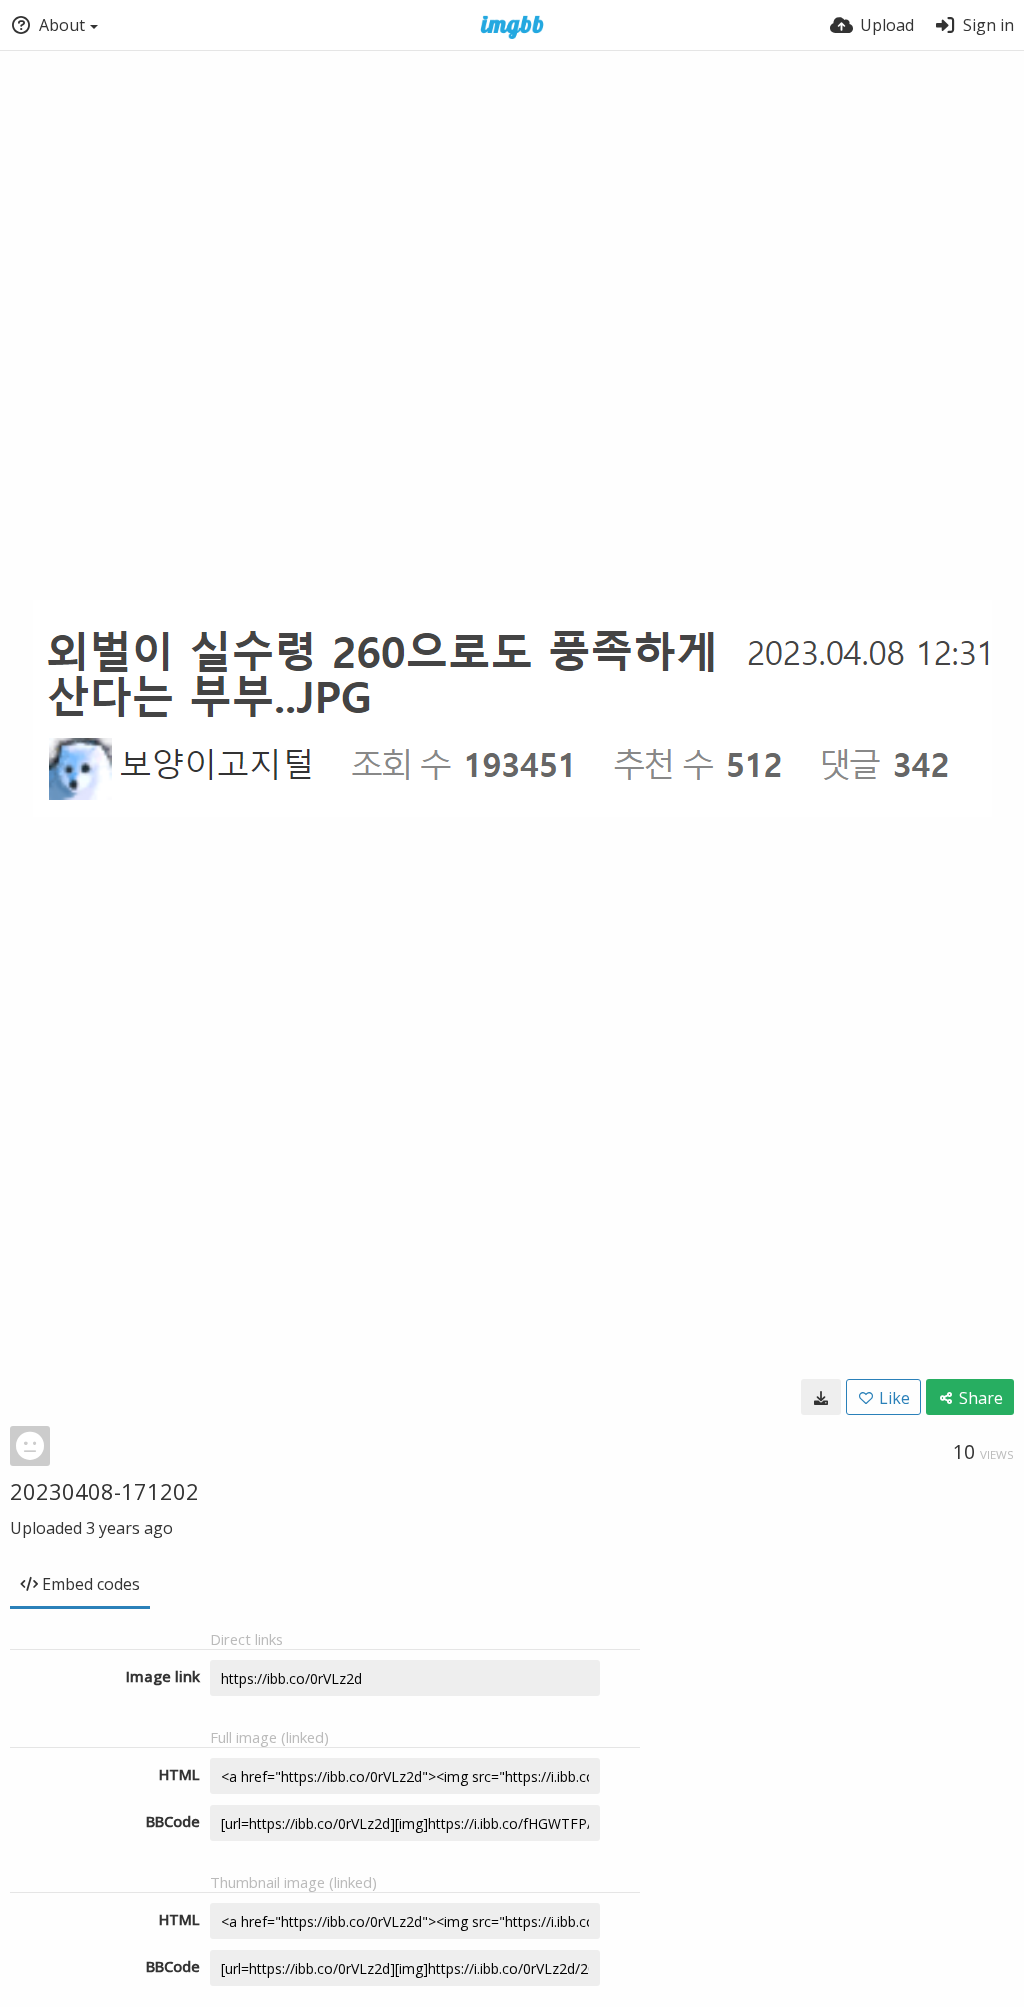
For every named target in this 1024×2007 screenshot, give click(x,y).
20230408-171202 (104, 1491)
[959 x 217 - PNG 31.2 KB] (821, 1397)
